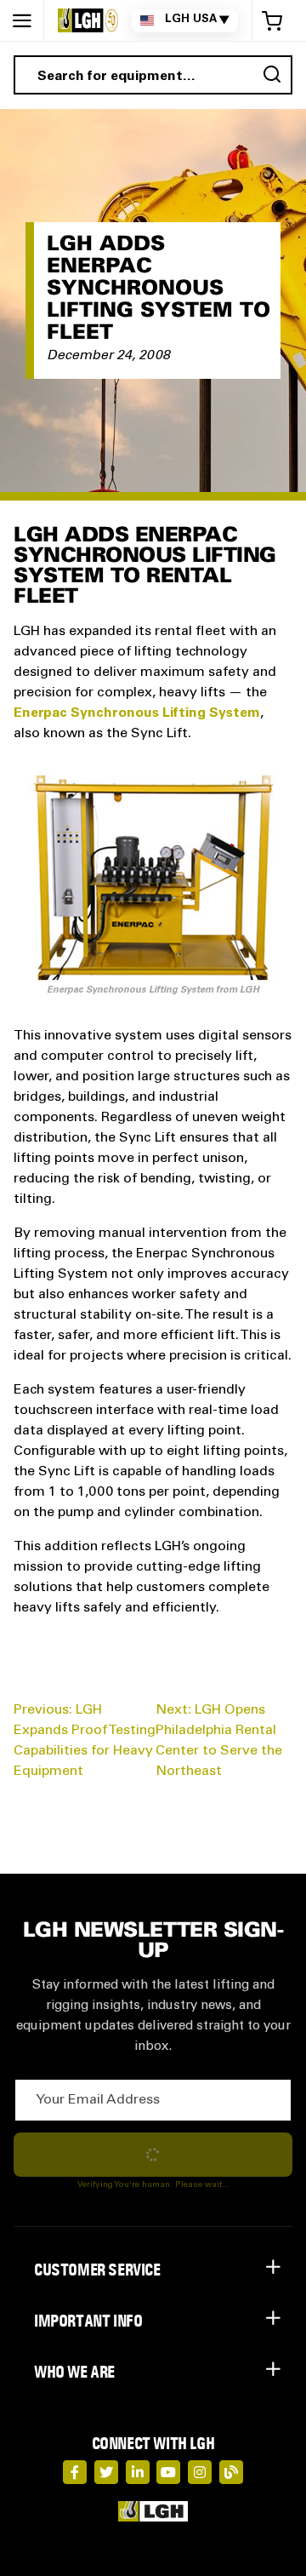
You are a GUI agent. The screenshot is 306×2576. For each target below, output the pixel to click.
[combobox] (153, 75)
